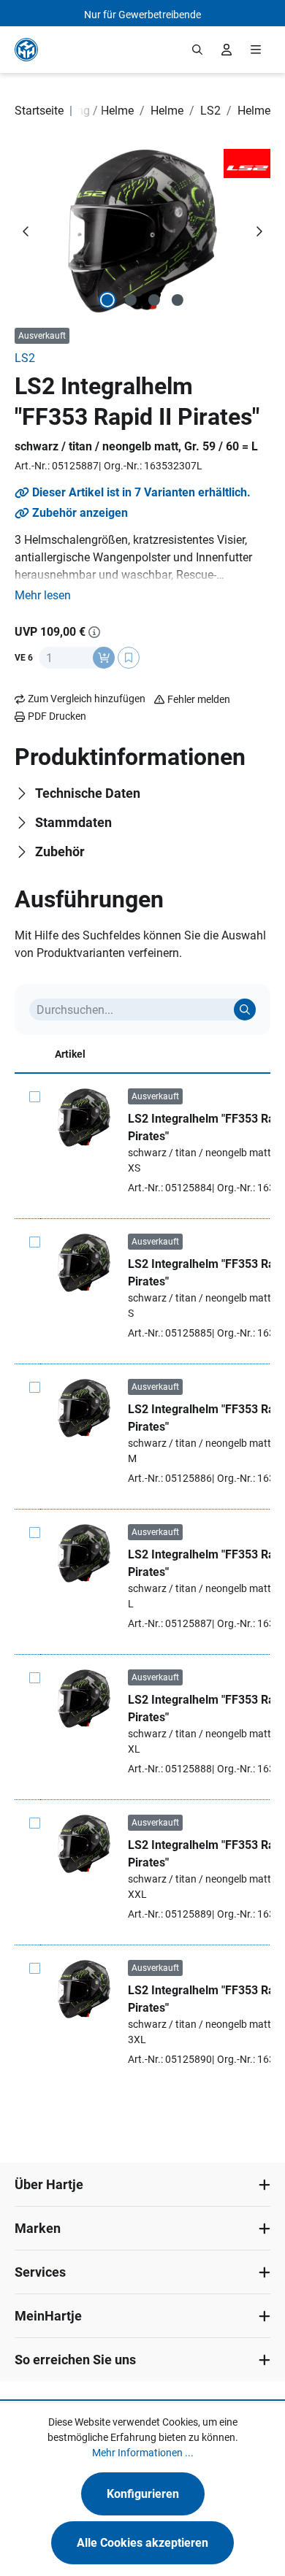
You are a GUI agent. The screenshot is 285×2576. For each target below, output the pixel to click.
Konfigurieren (143, 2494)
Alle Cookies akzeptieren (142, 2543)
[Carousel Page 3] (154, 300)
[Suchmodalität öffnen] (197, 50)
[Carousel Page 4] (178, 300)
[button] (43, 596)
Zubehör (60, 851)
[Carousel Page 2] (131, 300)
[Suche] (245, 1010)
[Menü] (256, 50)
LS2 (25, 358)
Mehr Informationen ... (143, 2453)
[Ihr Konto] (227, 50)
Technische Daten (88, 793)
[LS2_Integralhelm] (142, 231)
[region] (142, 231)
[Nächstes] (259, 231)
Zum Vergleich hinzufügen (87, 699)
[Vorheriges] (26, 231)
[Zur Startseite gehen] (26, 50)
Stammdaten (73, 822)
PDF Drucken (57, 716)
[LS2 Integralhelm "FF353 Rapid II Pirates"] (84, 1118)
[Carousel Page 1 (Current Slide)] (107, 300)
